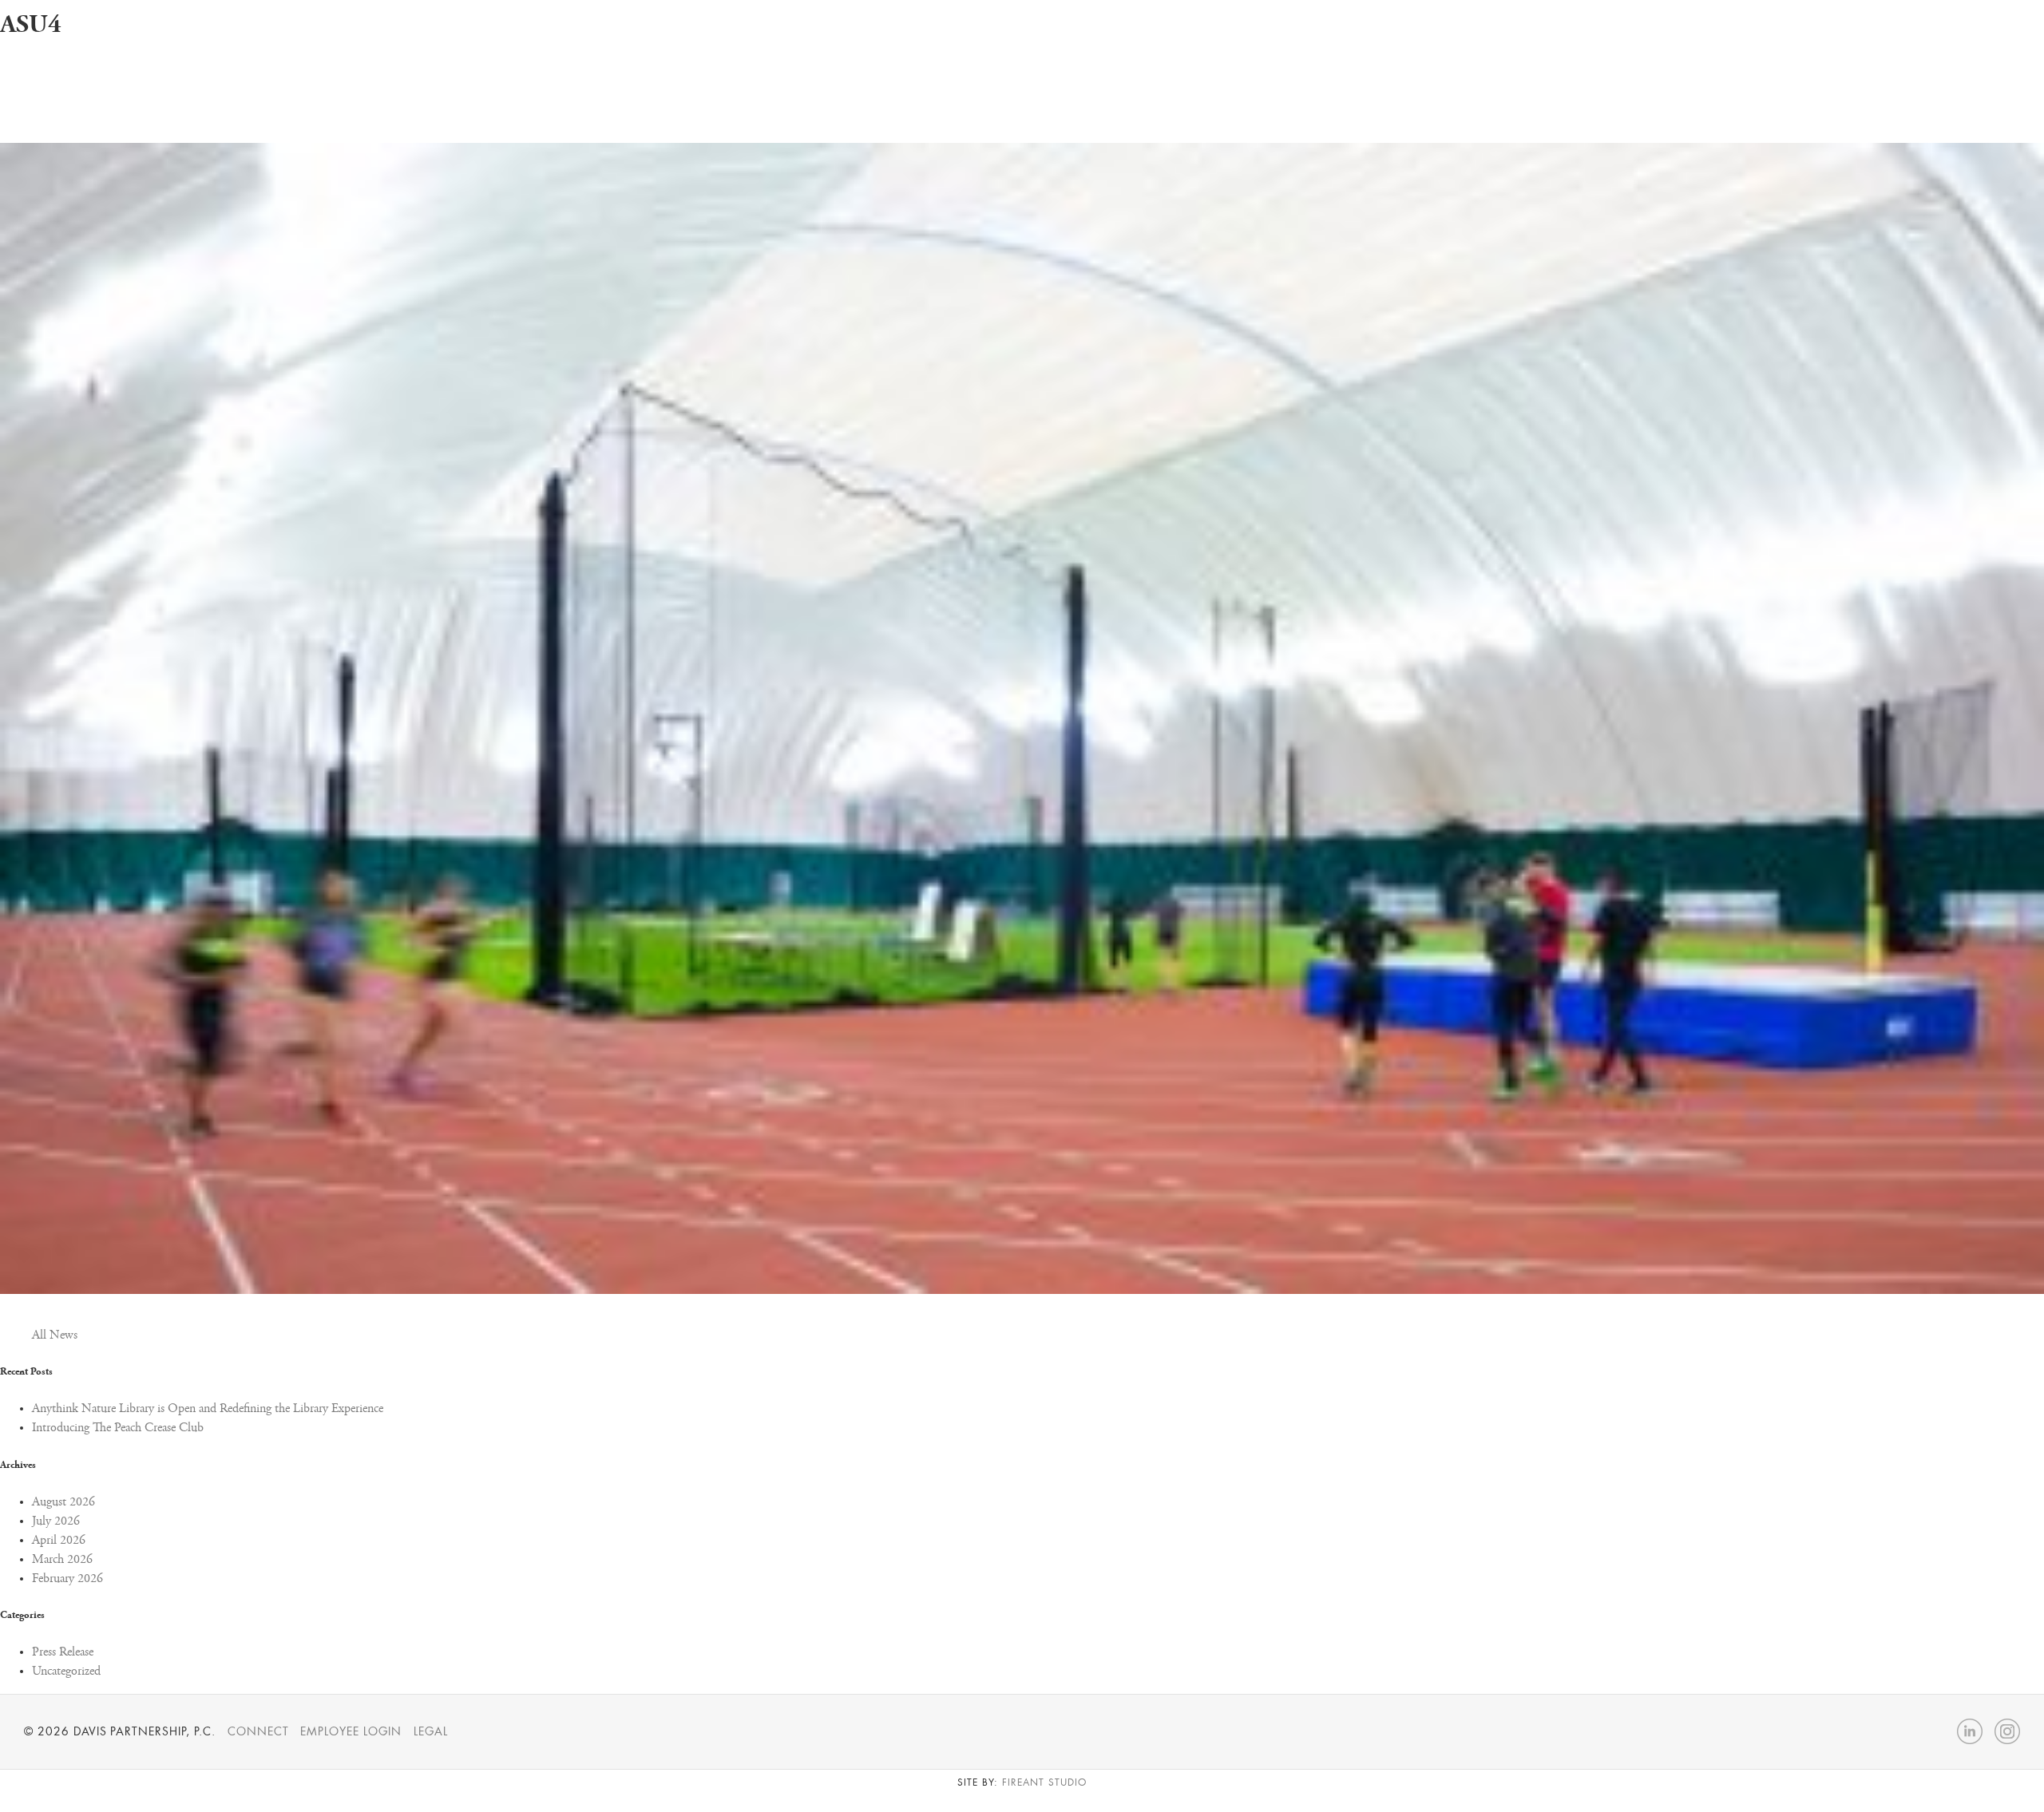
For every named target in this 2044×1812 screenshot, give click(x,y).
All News (55, 1335)
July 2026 (56, 1521)
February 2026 (67, 1579)
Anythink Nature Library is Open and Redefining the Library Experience (208, 1409)
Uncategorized (66, 1672)
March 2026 (62, 1560)
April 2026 (59, 1541)
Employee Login (351, 1731)
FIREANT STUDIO (1044, 1782)
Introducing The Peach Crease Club (118, 1428)
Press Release (63, 1652)
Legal (431, 1731)
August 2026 (63, 1502)
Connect (258, 1731)
